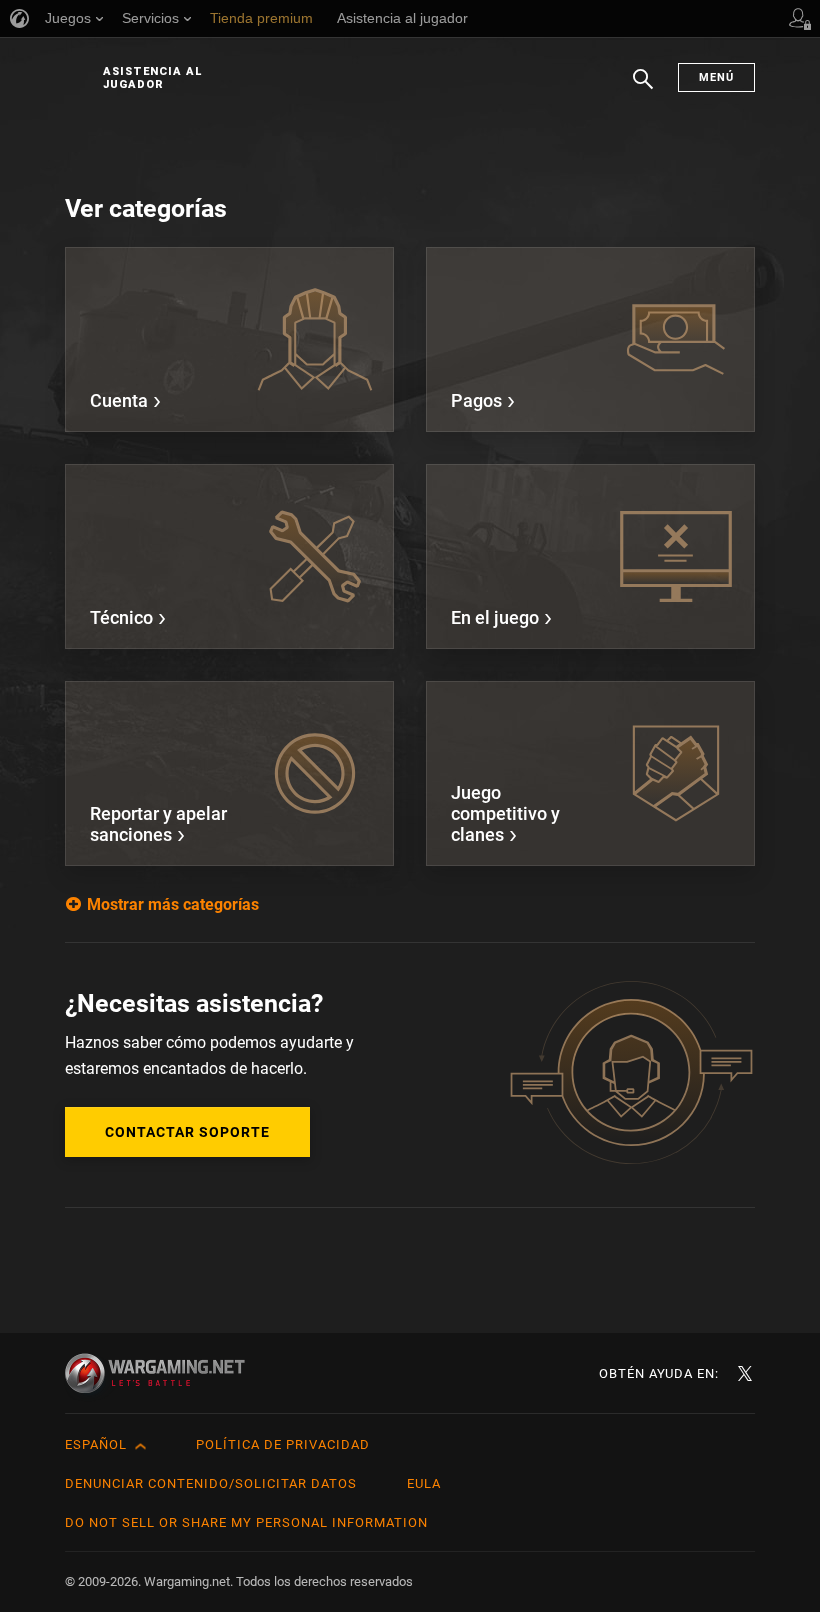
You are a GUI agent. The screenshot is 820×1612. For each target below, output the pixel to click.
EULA (424, 1483)
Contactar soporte (187, 1132)
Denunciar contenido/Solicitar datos (211, 1483)
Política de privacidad (283, 1444)
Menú (716, 77)
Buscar (643, 89)
